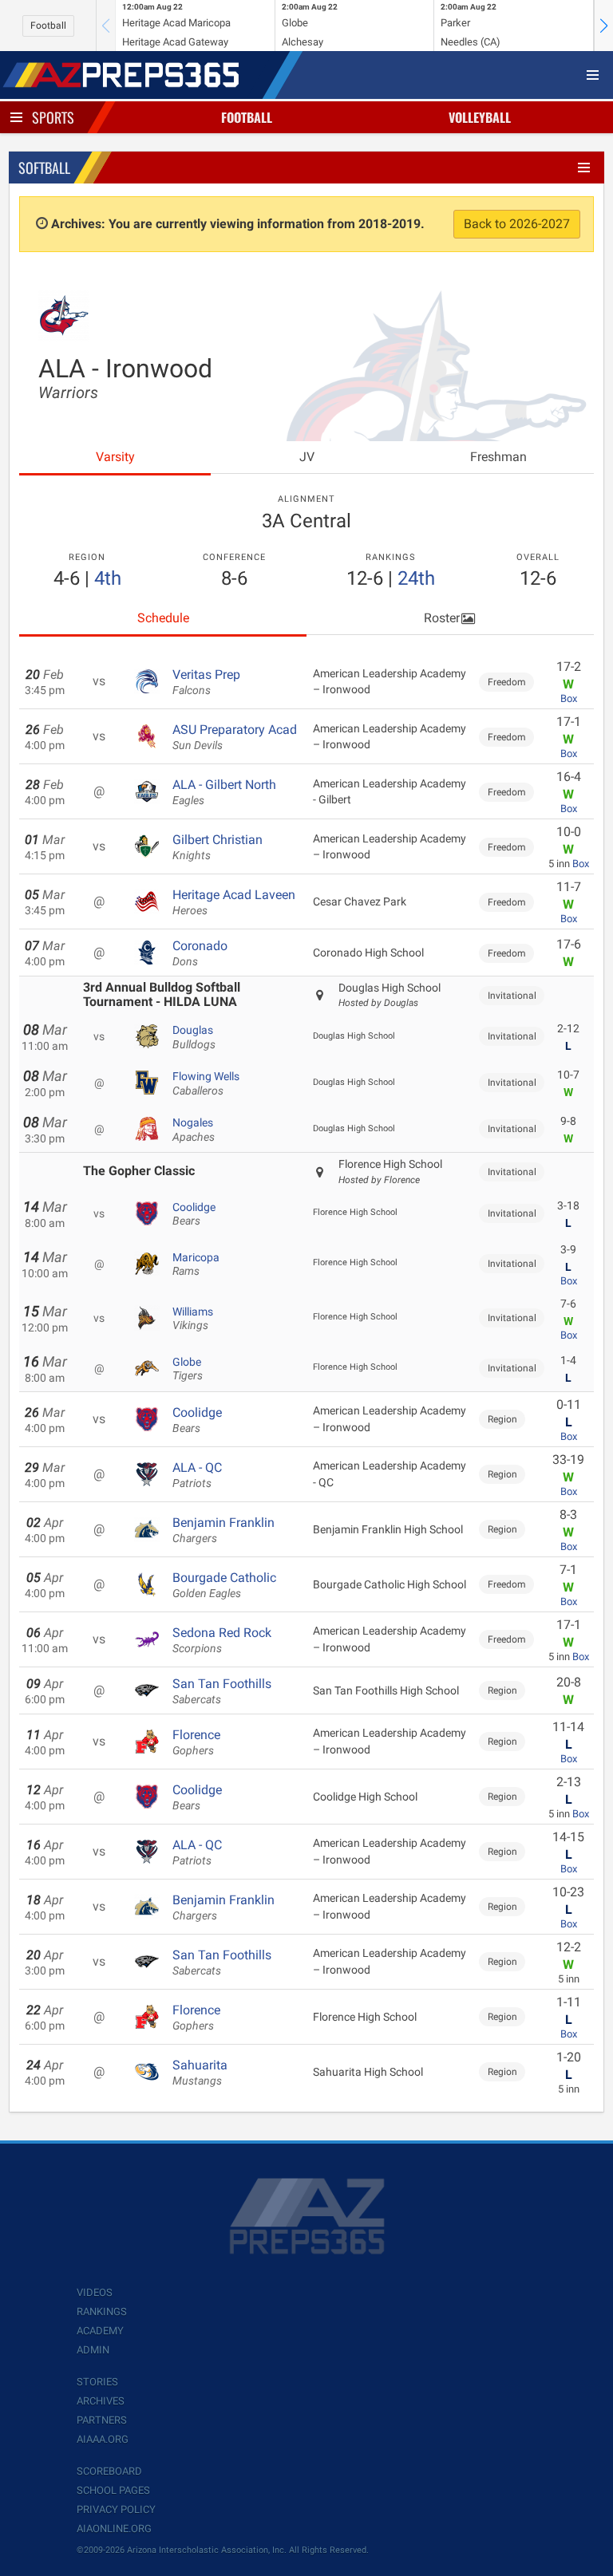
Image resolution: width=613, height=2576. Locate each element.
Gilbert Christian (218, 847)
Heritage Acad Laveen (234, 902)
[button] (603, 26)
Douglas (194, 1037)
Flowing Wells (206, 1083)
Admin (93, 2350)
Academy (100, 2331)
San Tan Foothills (222, 1691)
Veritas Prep (206, 682)
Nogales (194, 1130)
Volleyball (480, 117)
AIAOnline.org (114, 2529)
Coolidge (194, 1214)
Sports (53, 117)
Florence (196, 1742)
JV (307, 457)
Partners (102, 2420)
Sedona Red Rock (222, 1640)
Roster (442, 618)
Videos (95, 2292)
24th (416, 578)
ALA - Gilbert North (224, 792)
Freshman (498, 457)
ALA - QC (197, 1475)
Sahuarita (200, 2073)
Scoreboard (109, 2471)
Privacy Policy (116, 2509)
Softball (44, 168)
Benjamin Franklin (223, 1530)
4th (108, 578)
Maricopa (196, 1264)
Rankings (102, 2312)
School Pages (113, 2490)
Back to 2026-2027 (517, 224)
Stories (97, 2382)
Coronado (200, 953)
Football (48, 26)
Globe (188, 1369)
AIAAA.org (103, 2439)
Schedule (163, 618)
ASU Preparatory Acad (235, 737)
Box (569, 698)
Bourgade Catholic (224, 1585)
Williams (193, 1319)
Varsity (115, 457)
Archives (101, 2401)
